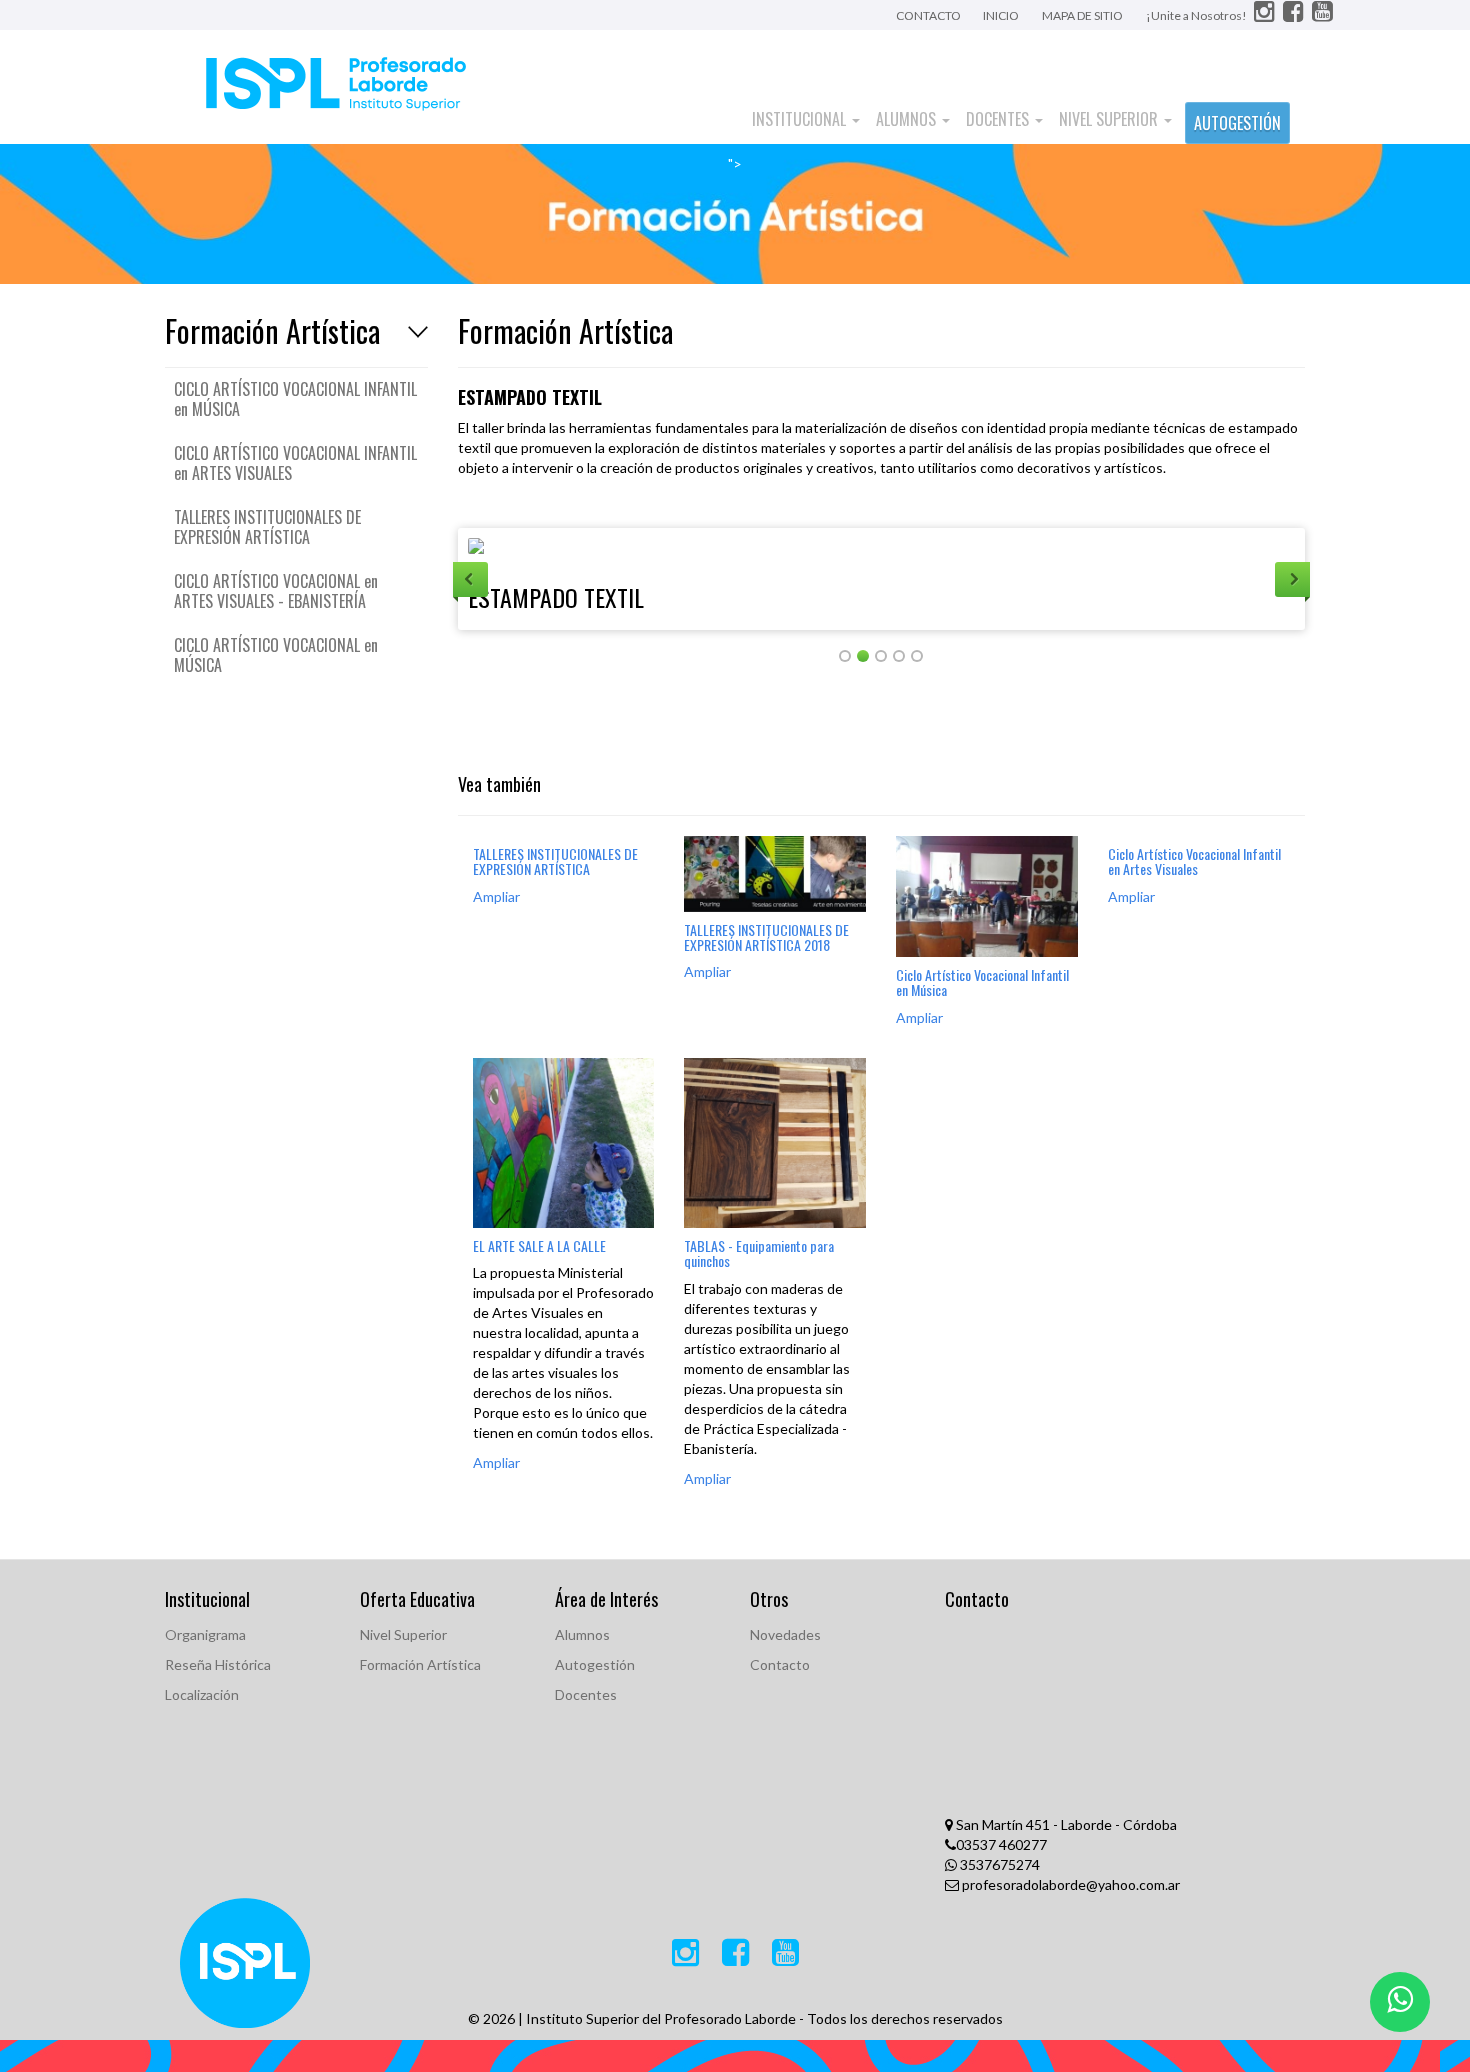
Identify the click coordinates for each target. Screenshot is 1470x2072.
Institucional (801, 119)
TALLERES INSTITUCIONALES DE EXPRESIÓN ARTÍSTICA (267, 527)
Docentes (999, 119)
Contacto (780, 1664)
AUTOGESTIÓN (1237, 123)
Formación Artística (420, 1664)
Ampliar (496, 896)
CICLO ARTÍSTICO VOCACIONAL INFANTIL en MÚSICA (295, 399)
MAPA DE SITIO (1082, 15)
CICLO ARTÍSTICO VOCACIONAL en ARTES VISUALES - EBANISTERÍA (276, 591)
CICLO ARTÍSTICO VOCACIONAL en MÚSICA (276, 655)
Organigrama (205, 1634)
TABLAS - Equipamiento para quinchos (759, 1253)
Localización (202, 1694)
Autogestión (595, 1664)
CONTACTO (929, 15)
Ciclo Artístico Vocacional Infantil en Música (982, 982)
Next (1292, 579)
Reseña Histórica (218, 1664)
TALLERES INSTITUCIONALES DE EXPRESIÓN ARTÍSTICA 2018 (766, 937)
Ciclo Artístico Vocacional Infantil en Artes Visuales (1194, 861)
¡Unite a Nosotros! (1197, 15)
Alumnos (908, 119)
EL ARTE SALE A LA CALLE (539, 1245)
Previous (470, 579)
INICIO (1001, 15)
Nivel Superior (1110, 119)
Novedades (785, 1634)
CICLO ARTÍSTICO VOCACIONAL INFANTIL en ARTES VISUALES (295, 463)
